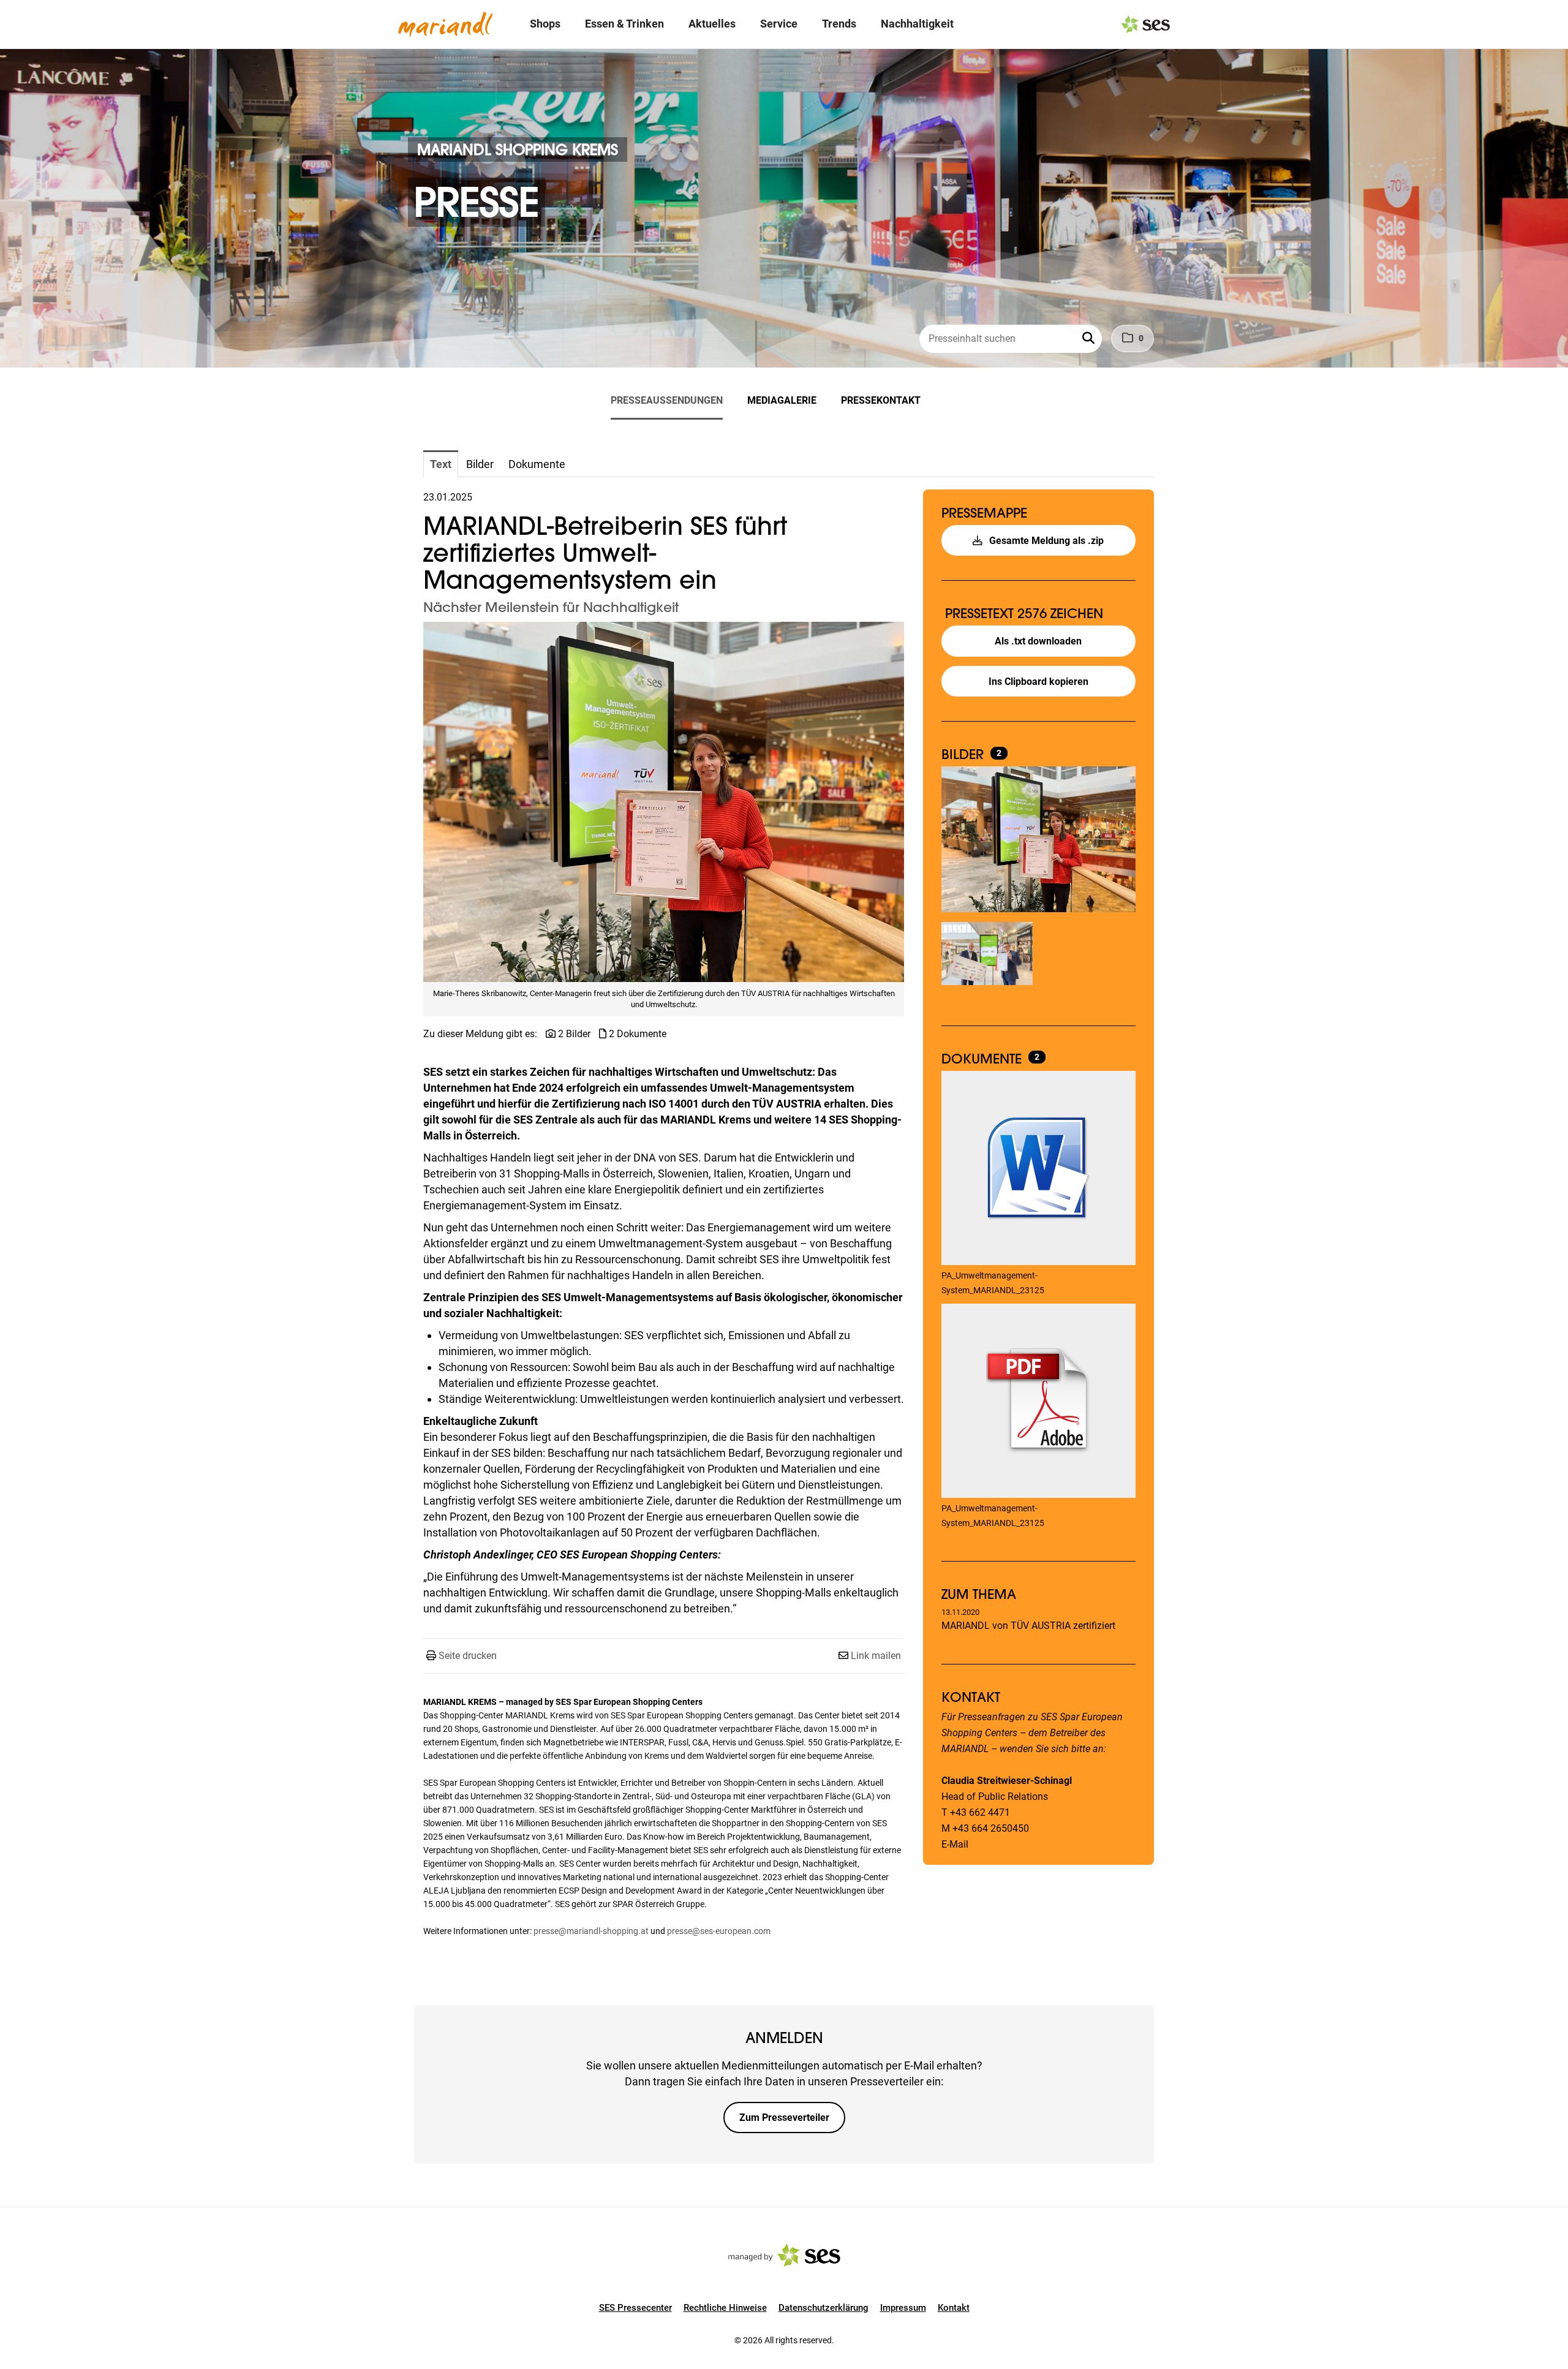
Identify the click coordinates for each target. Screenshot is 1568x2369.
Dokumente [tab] (537, 464)
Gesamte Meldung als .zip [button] (1045, 541)
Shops (545, 24)
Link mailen (876, 1656)
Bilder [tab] (480, 464)
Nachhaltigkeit (917, 24)
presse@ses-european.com (719, 1931)
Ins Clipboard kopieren (1038, 682)
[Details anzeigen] (1038, 1169)
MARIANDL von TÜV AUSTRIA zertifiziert (1028, 1626)
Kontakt (954, 2308)
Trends (839, 24)
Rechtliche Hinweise (725, 2308)
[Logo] (445, 25)
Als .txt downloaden (1038, 641)
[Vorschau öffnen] (664, 802)
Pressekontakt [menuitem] (881, 400)
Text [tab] (441, 464)
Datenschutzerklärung (824, 2308)
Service (779, 24)
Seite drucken (468, 1656)
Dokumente (983, 1059)
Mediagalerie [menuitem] (782, 400)
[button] (1090, 339)
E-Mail (955, 1844)
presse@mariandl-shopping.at (591, 1931)
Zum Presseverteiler (784, 2118)
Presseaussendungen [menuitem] (667, 400)
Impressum (903, 2308)
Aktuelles (712, 24)
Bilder (964, 754)
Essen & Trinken (624, 24)
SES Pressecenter (635, 2308)
